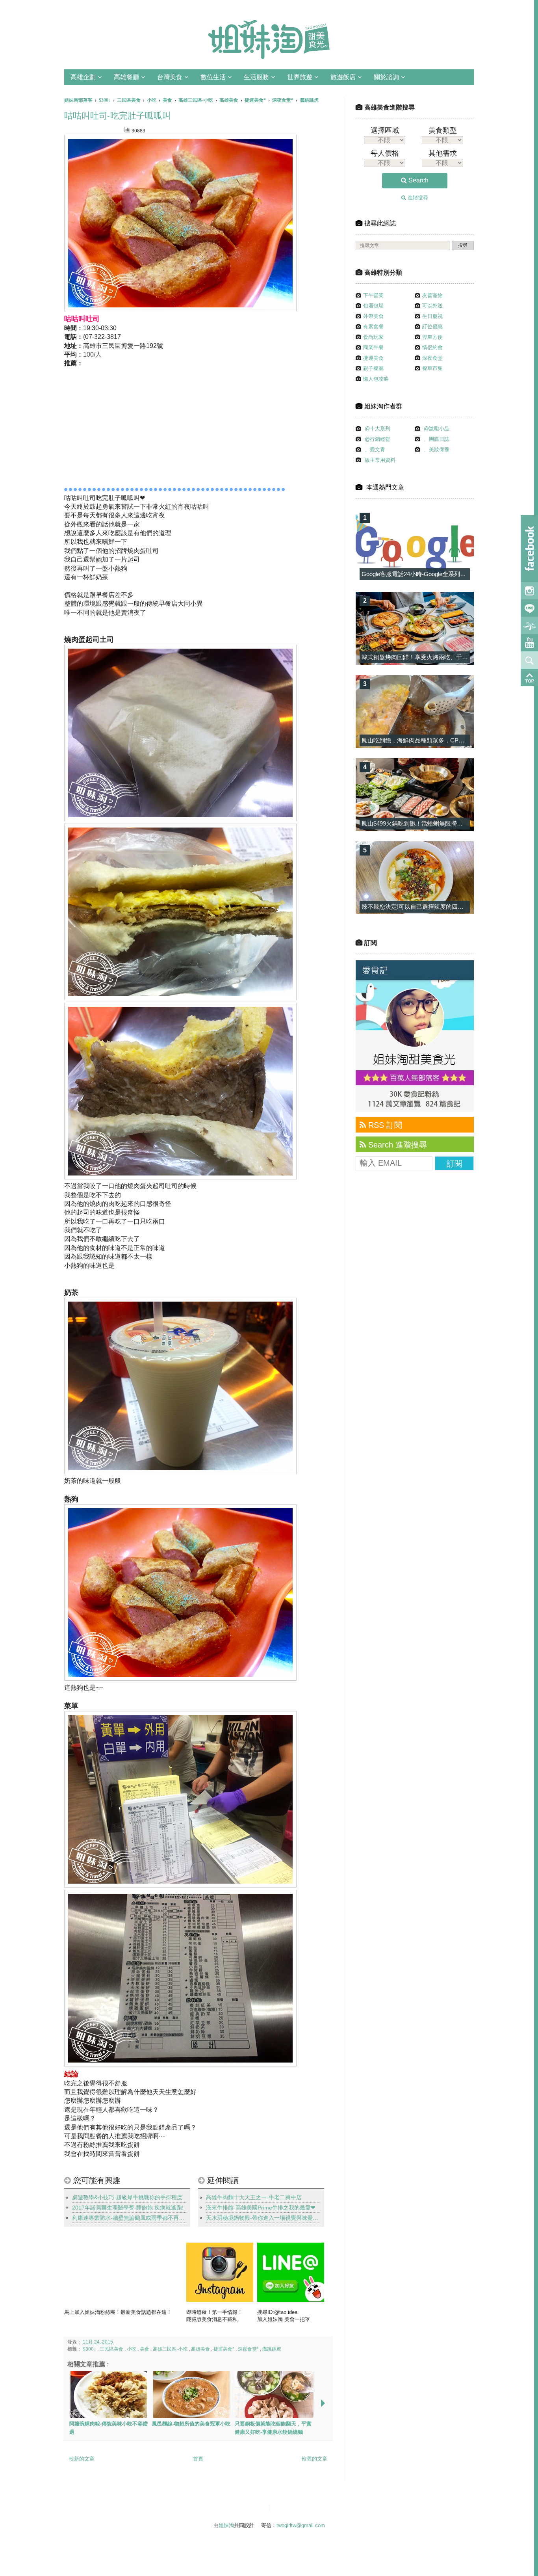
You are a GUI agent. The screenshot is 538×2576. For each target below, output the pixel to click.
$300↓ (90, 2349)
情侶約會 (432, 347)
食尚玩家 (373, 337)
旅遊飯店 (343, 77)
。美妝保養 (437, 449)
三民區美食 (112, 2349)
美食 (145, 2349)
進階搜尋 (417, 198)
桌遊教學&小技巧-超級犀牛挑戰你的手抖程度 (127, 2197)
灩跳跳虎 (272, 2349)
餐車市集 (432, 368)
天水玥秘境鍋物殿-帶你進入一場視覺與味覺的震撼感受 (263, 2218)
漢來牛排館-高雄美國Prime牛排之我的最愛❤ (261, 2208)
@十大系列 (378, 429)
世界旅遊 (300, 77)
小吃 (132, 2349)
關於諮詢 (386, 77)
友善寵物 (432, 295)
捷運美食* (224, 2349)
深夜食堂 (432, 358)
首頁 (198, 2459)
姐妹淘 (226, 2525)
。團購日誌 (437, 439)
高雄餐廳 (126, 77)
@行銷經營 (378, 439)
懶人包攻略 (376, 379)
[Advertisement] (138, 425)
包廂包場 (373, 306)
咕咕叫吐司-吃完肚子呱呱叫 (118, 116)
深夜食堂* (249, 2349)
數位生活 (213, 77)
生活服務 (256, 77)
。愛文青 (375, 449)
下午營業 (373, 295)
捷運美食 (373, 358)
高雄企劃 (83, 77)
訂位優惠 (432, 326)
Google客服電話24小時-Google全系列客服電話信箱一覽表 (437, 574)
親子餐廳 (373, 368)
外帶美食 (373, 316)
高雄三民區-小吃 (171, 2349)
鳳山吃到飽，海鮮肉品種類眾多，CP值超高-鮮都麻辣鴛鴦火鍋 (443, 740)
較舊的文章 (314, 2459)
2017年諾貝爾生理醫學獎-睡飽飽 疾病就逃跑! (128, 2208)
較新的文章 (82, 2459)
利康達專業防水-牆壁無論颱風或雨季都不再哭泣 (129, 2218)
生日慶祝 (432, 316)
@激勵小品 (437, 429)
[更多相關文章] (323, 2404)
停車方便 (432, 337)
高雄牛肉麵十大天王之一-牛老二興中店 (254, 2197)
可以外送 (432, 306)
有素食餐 (373, 326)
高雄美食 (201, 2349)
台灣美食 (170, 77)
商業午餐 (373, 347)
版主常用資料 (380, 460)
